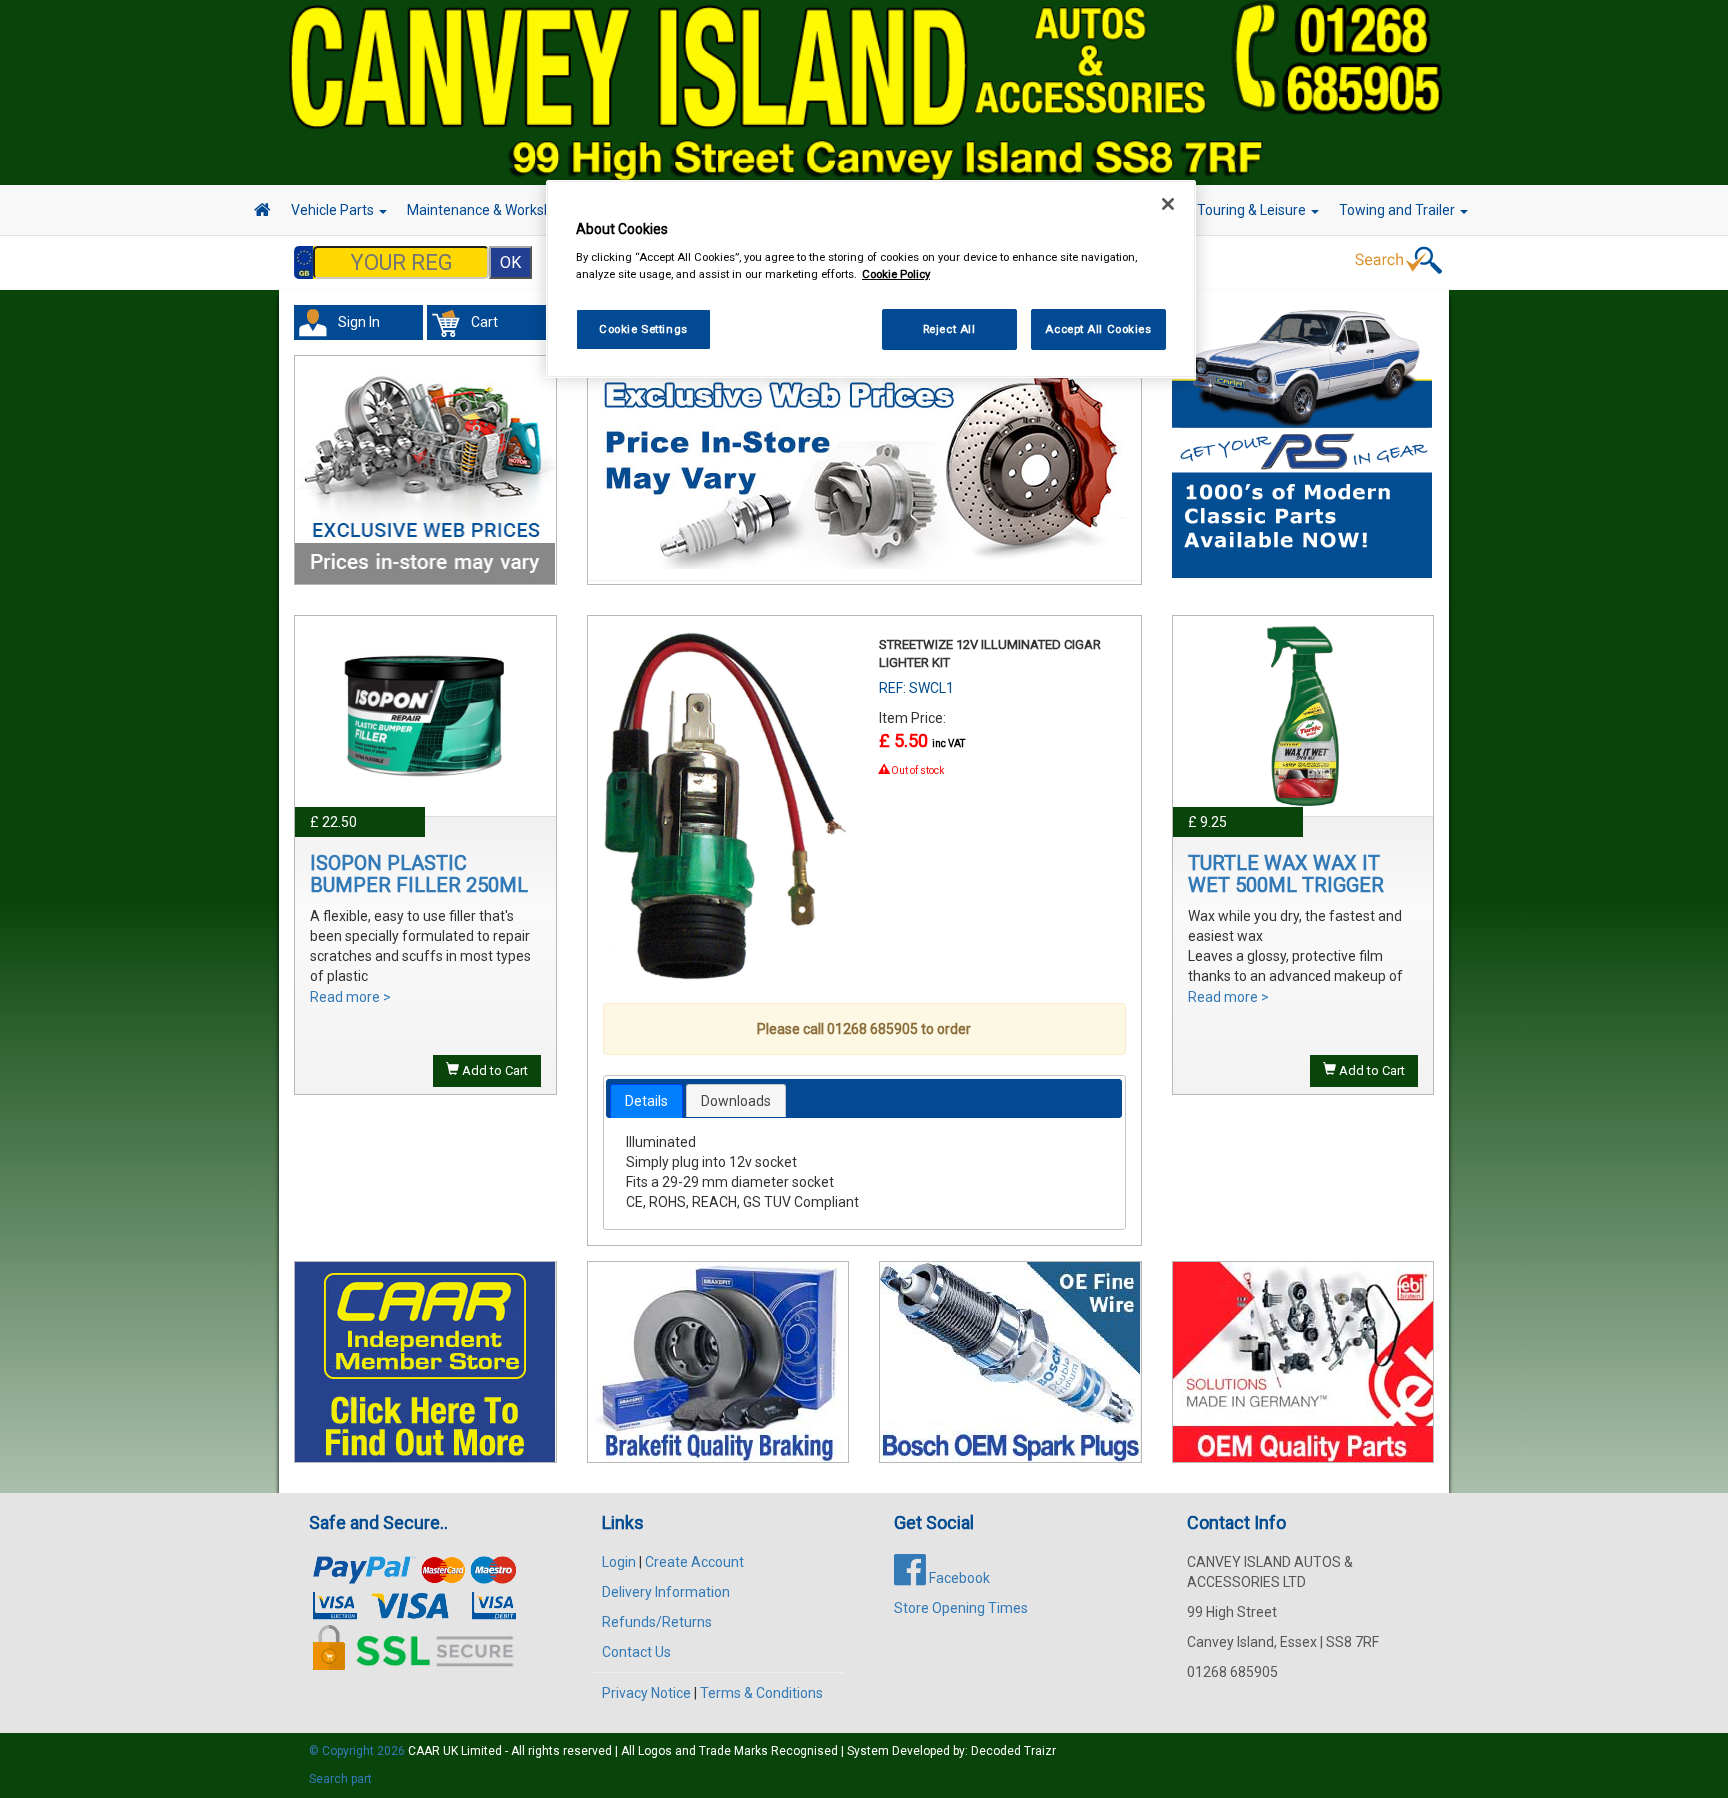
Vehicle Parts (334, 210)
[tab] (646, 1101)
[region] (871, 279)
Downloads (736, 1101)
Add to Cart (493, 1070)
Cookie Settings (643, 329)
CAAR (424, 1751)
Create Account (694, 1562)
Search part (340, 1779)
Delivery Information (666, 1592)
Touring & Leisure (1253, 210)
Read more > (350, 997)
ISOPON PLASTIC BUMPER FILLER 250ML (419, 874)
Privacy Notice (646, 1693)
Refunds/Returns (657, 1622)
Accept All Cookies (1098, 329)
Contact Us (636, 1652)
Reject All (949, 329)
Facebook (958, 1578)
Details (646, 1101)
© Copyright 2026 (358, 1751)
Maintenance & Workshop (489, 210)
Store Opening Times (961, 1608)
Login (619, 1562)
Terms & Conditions (761, 1693)
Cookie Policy (896, 274)
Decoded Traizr (1013, 1751)
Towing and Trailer (1398, 210)
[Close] (1168, 204)
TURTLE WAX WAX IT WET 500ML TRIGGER (1286, 874)
